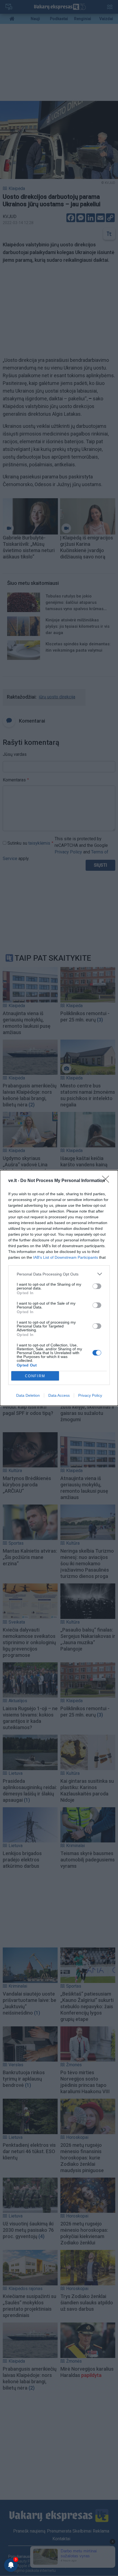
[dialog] (59, 1288)
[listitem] (59, 1274)
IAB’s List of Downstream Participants (66, 1257)
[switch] (97, 1286)
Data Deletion (28, 1395)
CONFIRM (35, 1376)
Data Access (59, 1395)
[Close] (107, 1181)
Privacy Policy (90, 1395)
